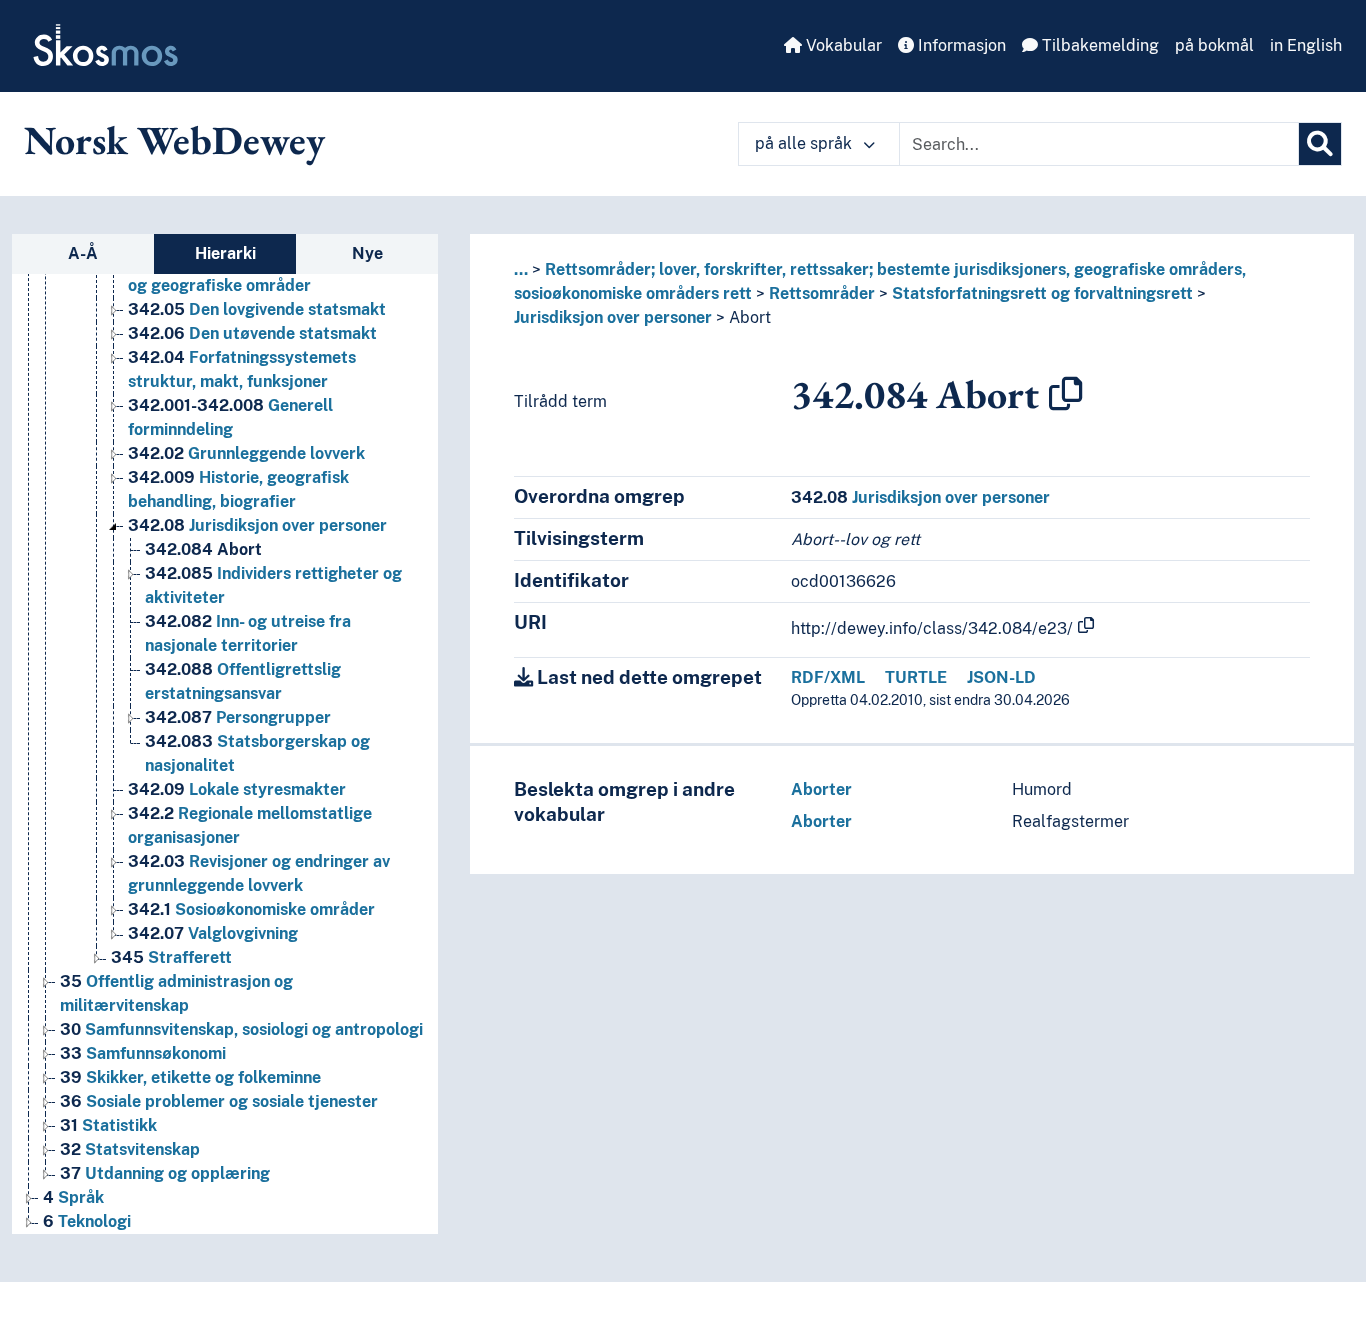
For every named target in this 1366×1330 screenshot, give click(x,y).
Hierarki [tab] (225, 253)
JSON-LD (1001, 677)
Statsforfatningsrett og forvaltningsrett (1042, 293)
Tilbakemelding (1098, 45)
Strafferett (171, 957)
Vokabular (842, 45)
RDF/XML (828, 677)
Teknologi (87, 1221)
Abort (203, 549)
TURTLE (916, 677)
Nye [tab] (367, 253)
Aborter (821, 789)
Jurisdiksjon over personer (257, 525)
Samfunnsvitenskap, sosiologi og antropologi (241, 1029)
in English (1306, 45)
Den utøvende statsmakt (252, 333)
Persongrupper (238, 717)
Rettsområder (822, 293)
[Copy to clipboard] (1066, 394)
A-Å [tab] (83, 253)
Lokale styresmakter (237, 789)
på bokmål (1214, 45)
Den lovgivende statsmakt (257, 309)
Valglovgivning (213, 933)
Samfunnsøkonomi (143, 1053)
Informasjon (960, 45)
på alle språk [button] (805, 143)
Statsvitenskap (130, 1149)
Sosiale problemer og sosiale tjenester (219, 1101)
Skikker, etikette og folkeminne (190, 1077)
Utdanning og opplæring (165, 1173)
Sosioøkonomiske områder (251, 909)
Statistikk (108, 1125)
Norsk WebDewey (174, 140)
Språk (73, 1197)
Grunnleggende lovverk (246, 453)
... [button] (521, 269)
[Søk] (1320, 144)
